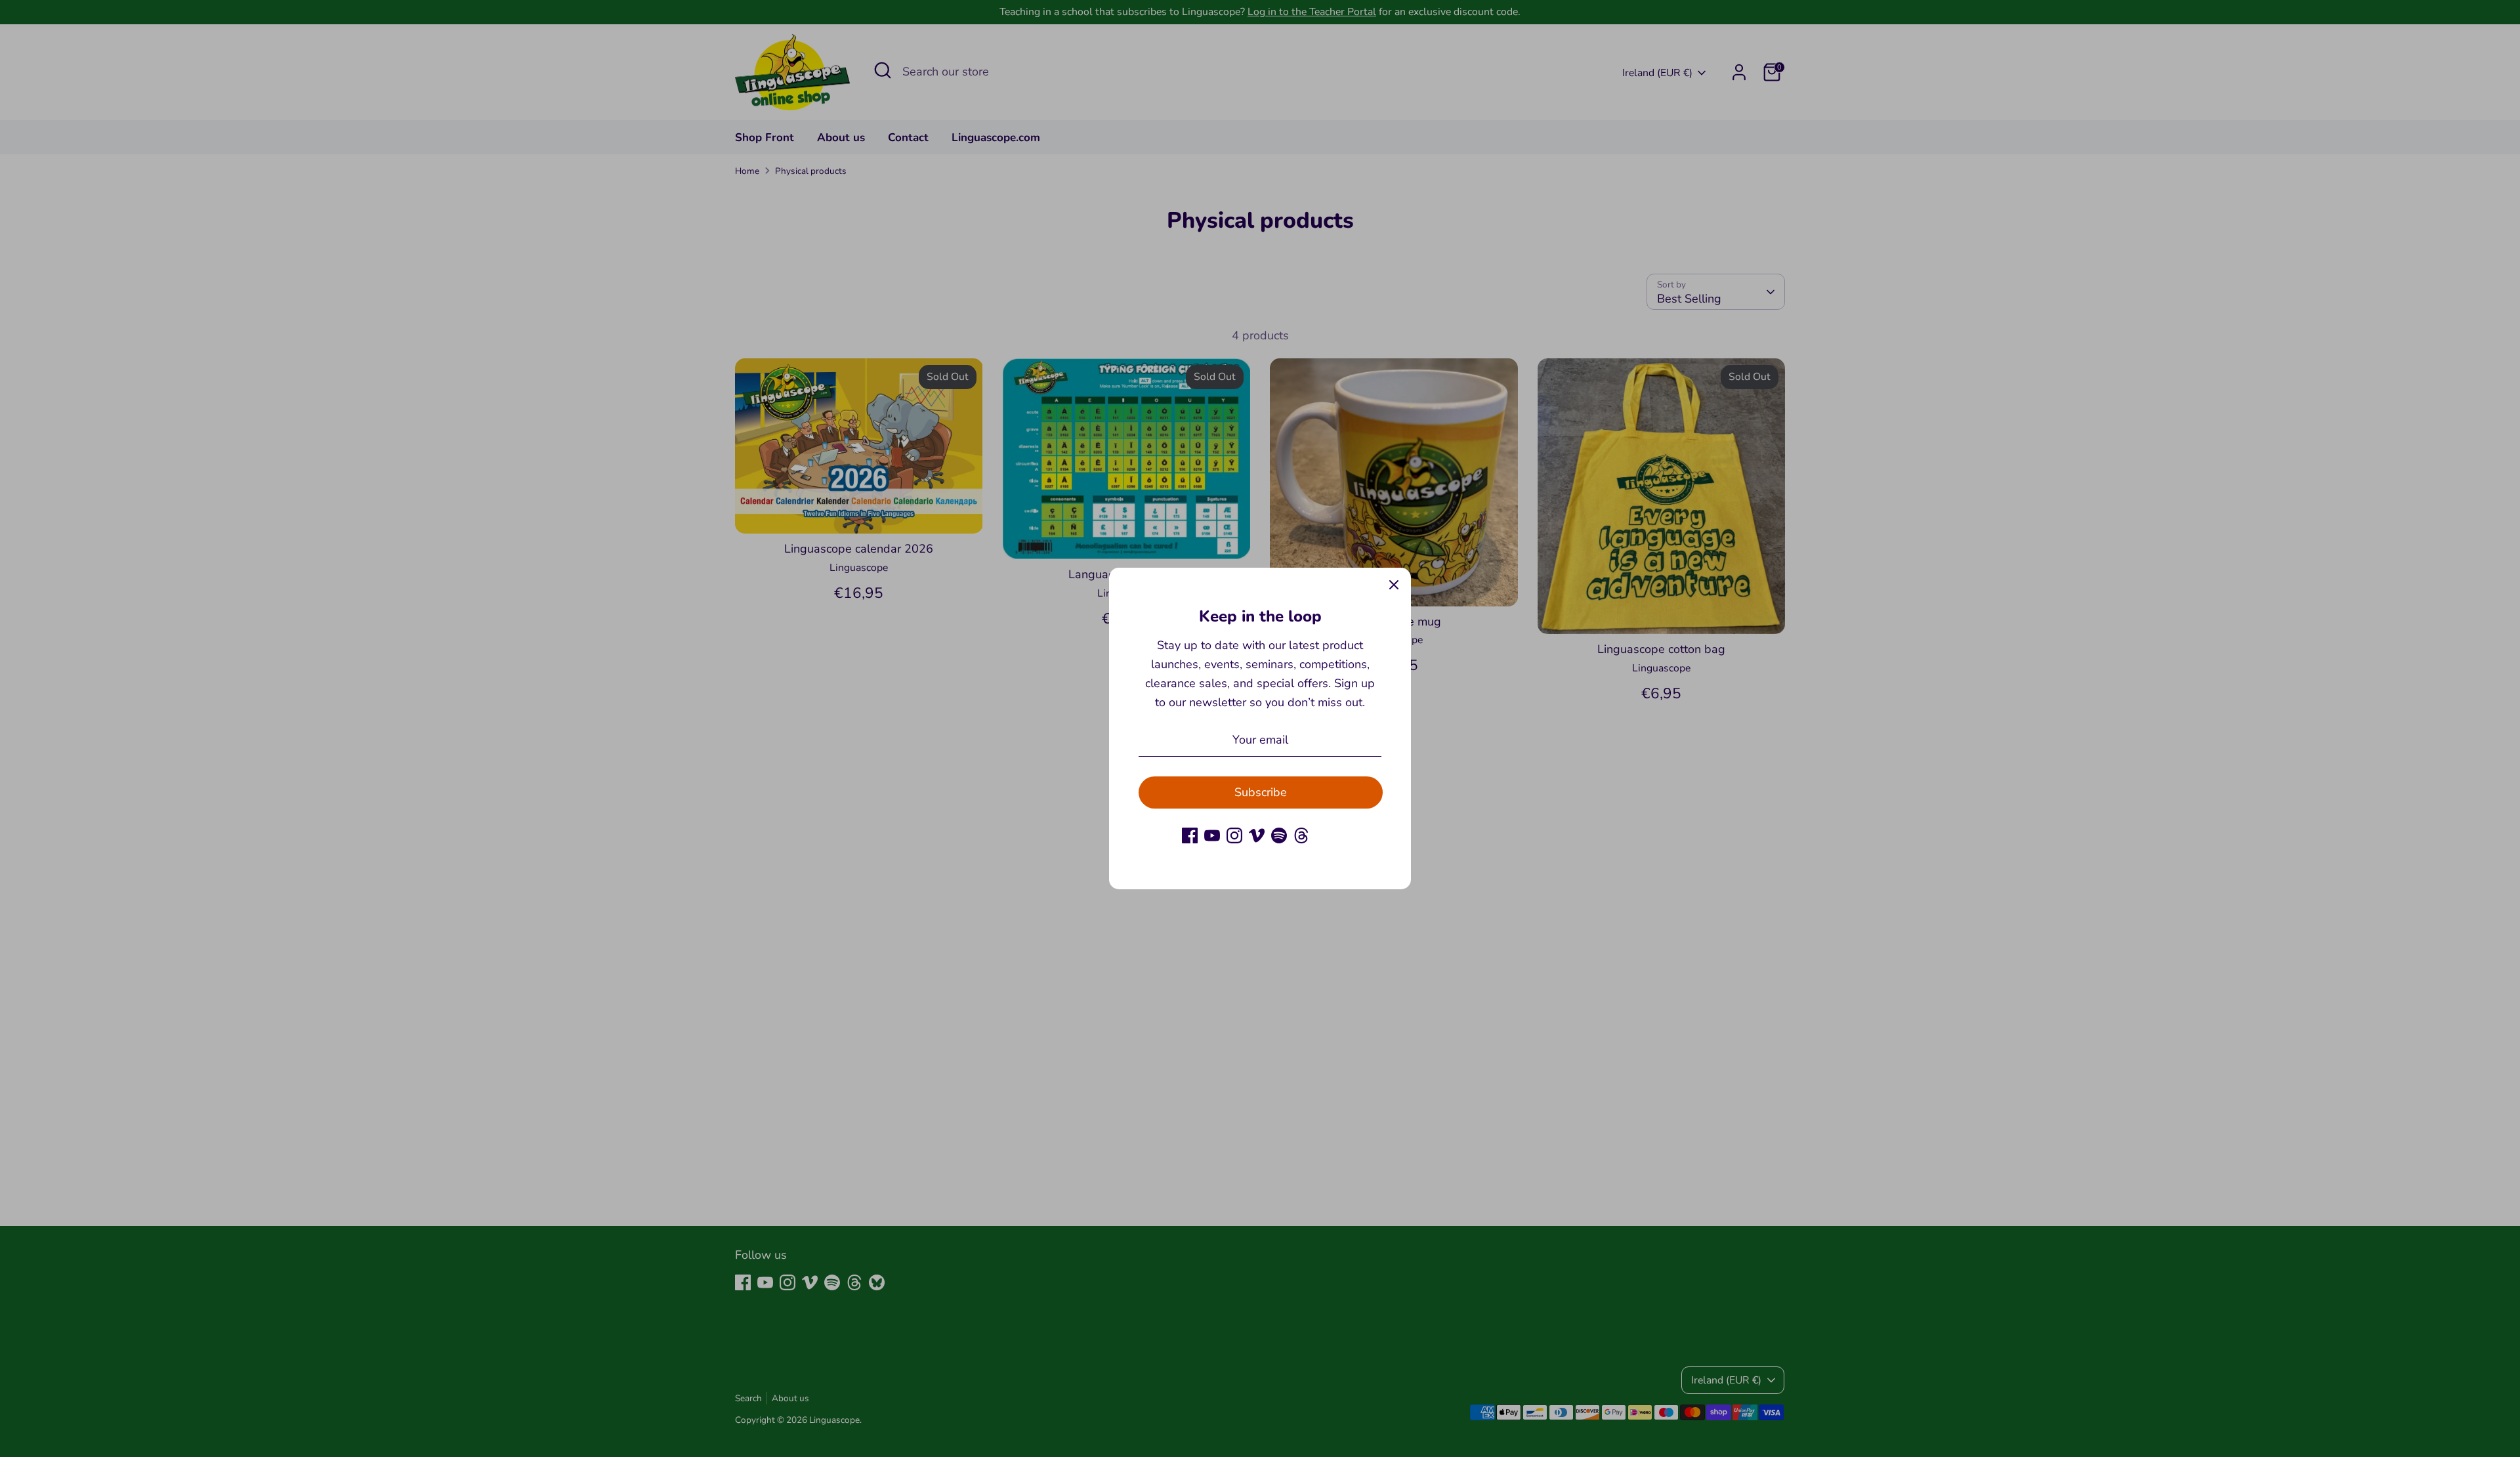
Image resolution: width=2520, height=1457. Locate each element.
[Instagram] (1234, 835)
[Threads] (1301, 835)
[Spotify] (1279, 835)
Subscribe (1261, 792)
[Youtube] (1212, 835)
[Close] (1394, 585)
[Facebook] (1190, 835)
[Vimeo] (1257, 835)
